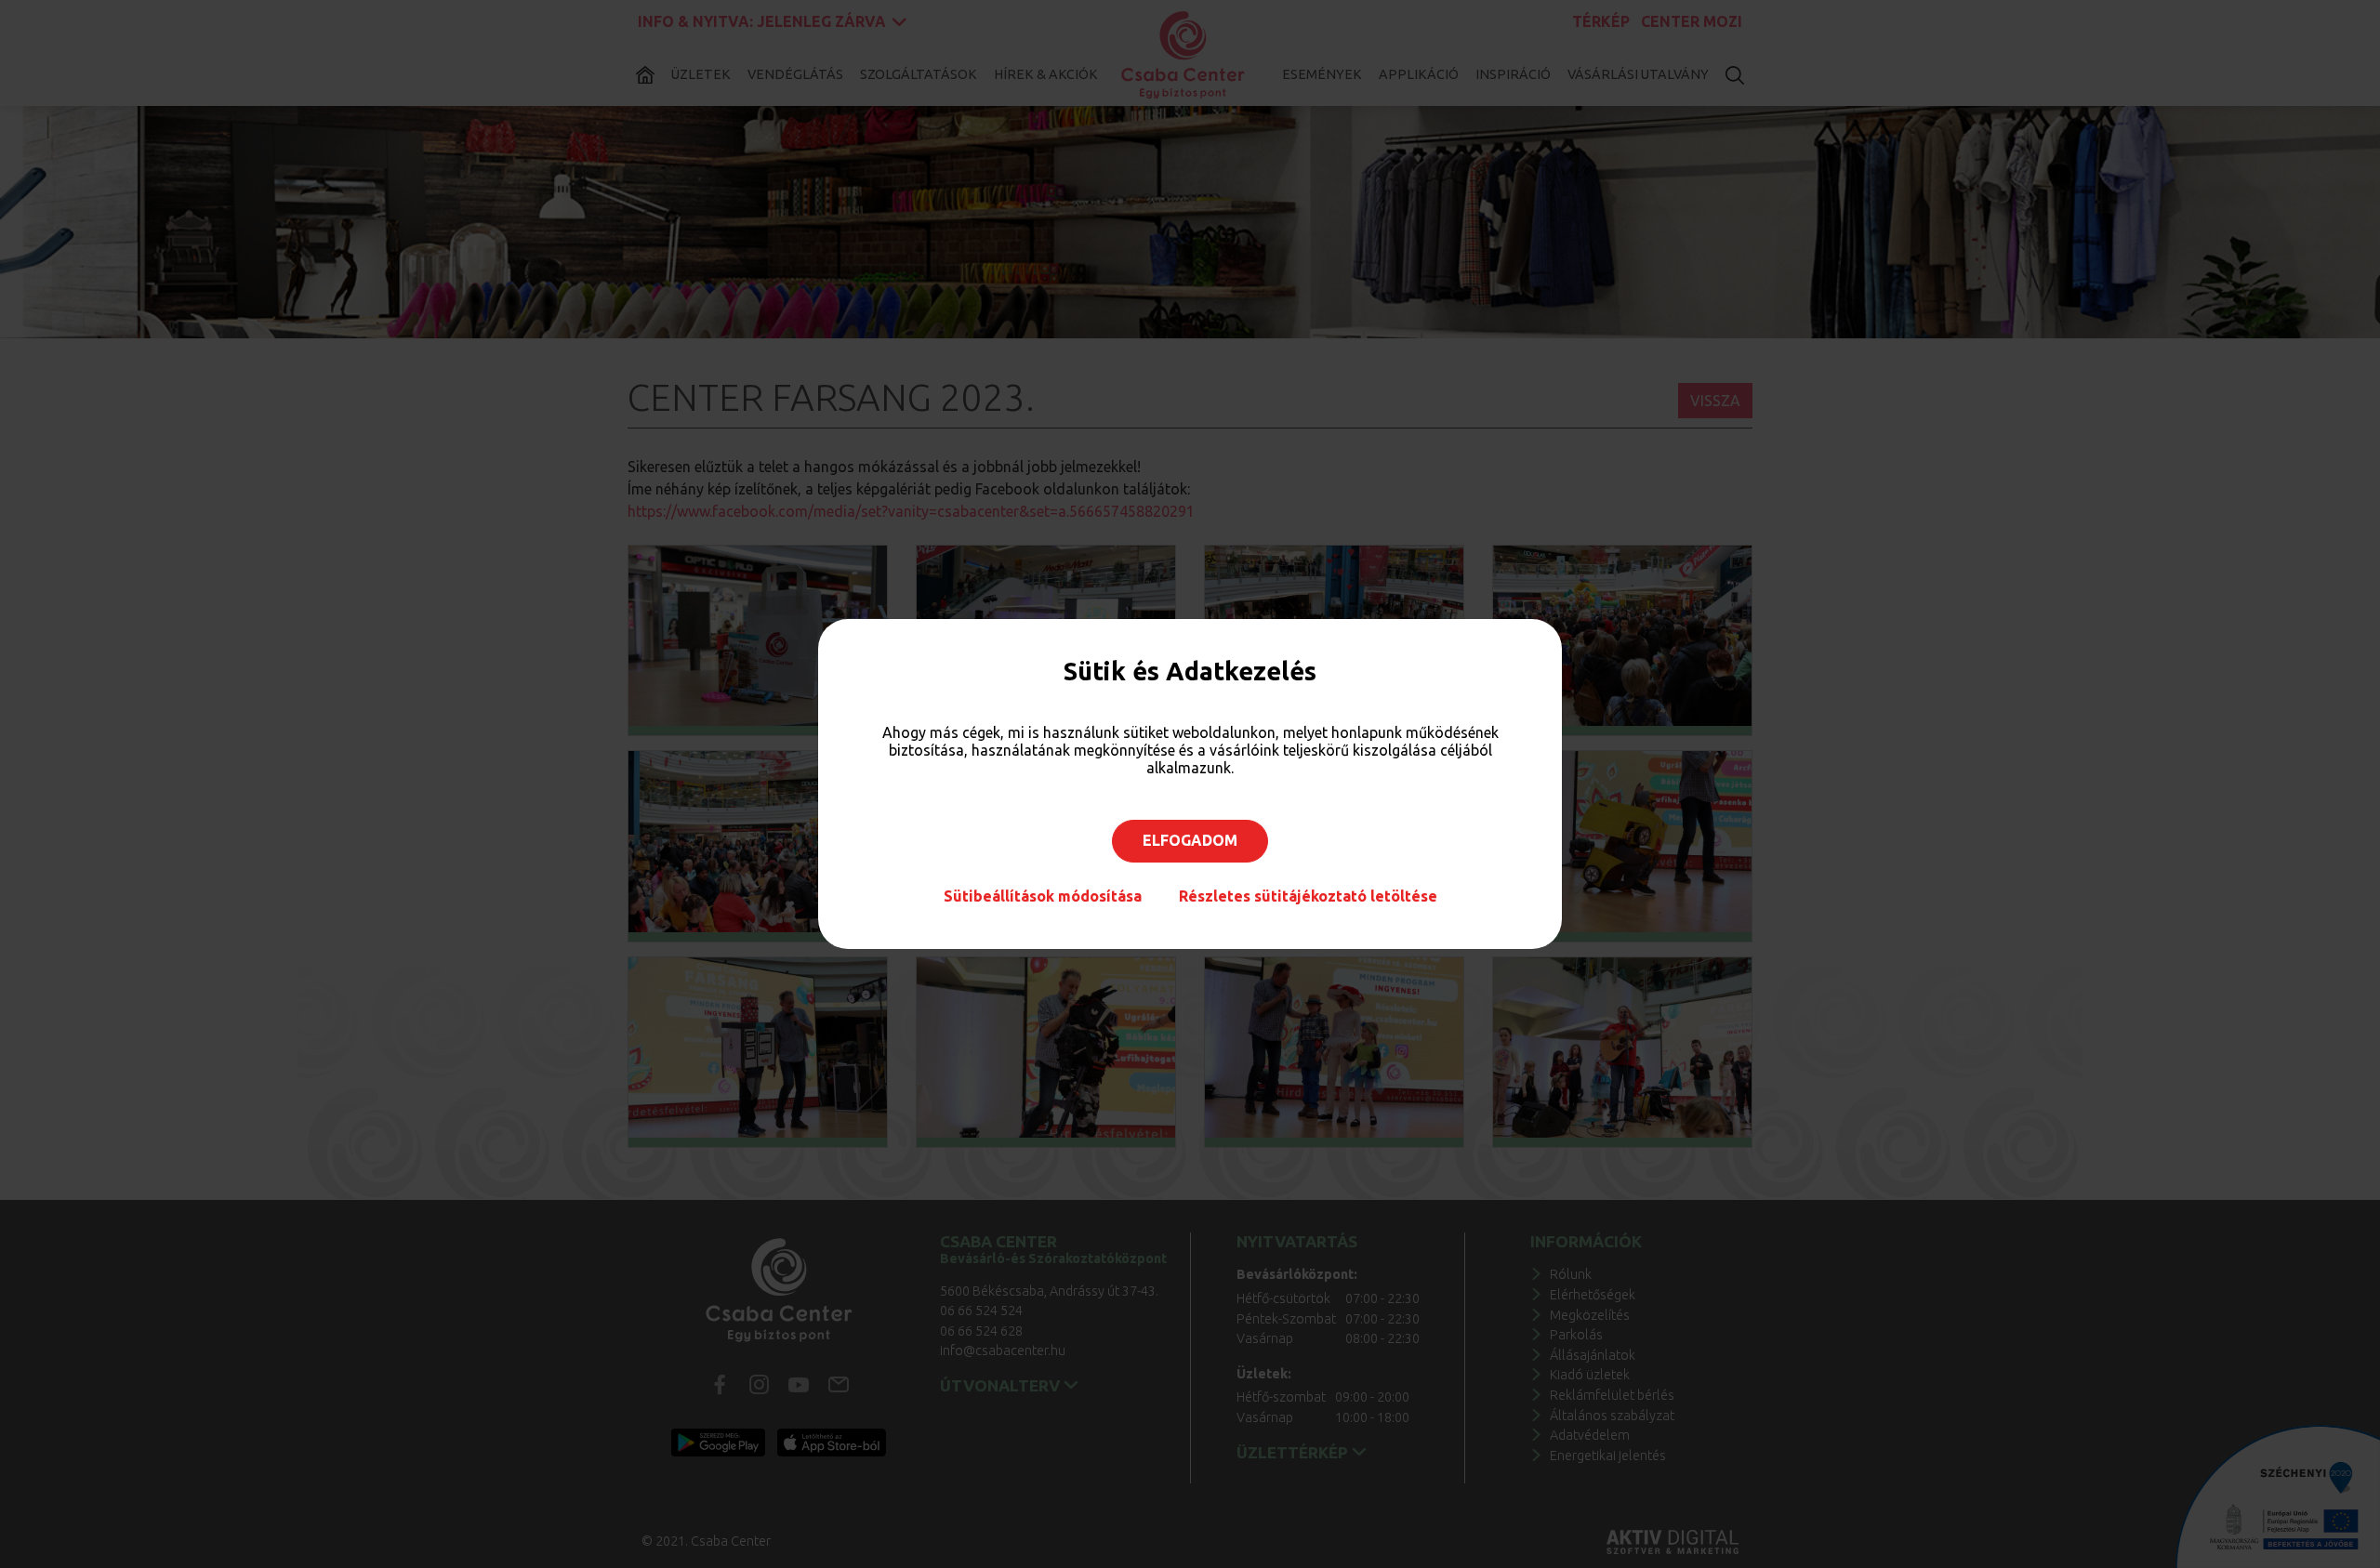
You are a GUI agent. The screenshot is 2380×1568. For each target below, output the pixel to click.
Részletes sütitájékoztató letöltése (1308, 896)
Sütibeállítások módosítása (1043, 896)
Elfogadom (1190, 840)
